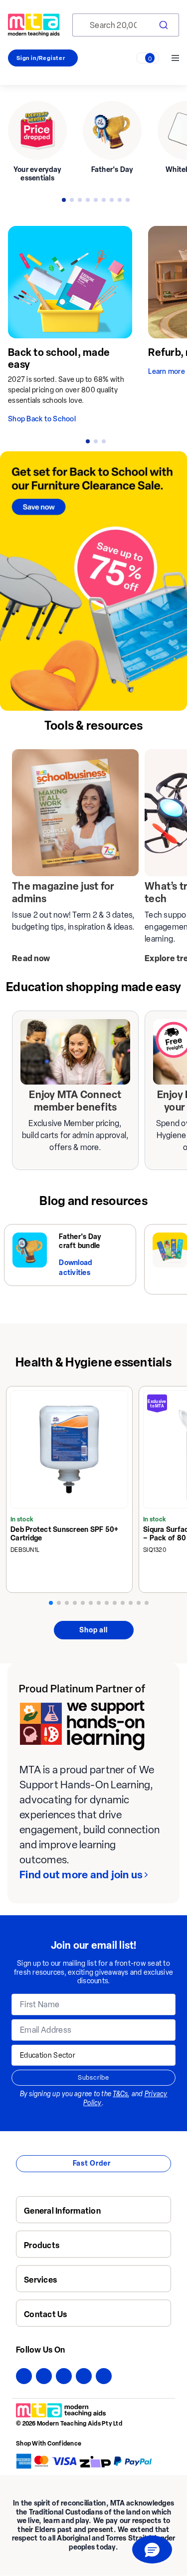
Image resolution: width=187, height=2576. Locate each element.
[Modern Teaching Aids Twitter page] (44, 2376)
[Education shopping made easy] (75, 1052)
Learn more (167, 372)
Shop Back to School (42, 419)
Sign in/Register (41, 58)
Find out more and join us (81, 1875)
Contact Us (46, 2314)
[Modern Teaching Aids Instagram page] (64, 2376)
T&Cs (120, 2094)
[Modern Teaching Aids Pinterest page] (84, 2376)
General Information (62, 2211)
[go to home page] (34, 25)
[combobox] (126, 25)
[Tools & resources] (75, 813)
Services (40, 2280)
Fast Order (92, 2163)
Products (42, 2245)
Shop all (93, 1630)
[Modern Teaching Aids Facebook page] (24, 2376)
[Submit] (163, 25)
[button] (152, 2550)
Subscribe (93, 2077)
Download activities (75, 1268)
